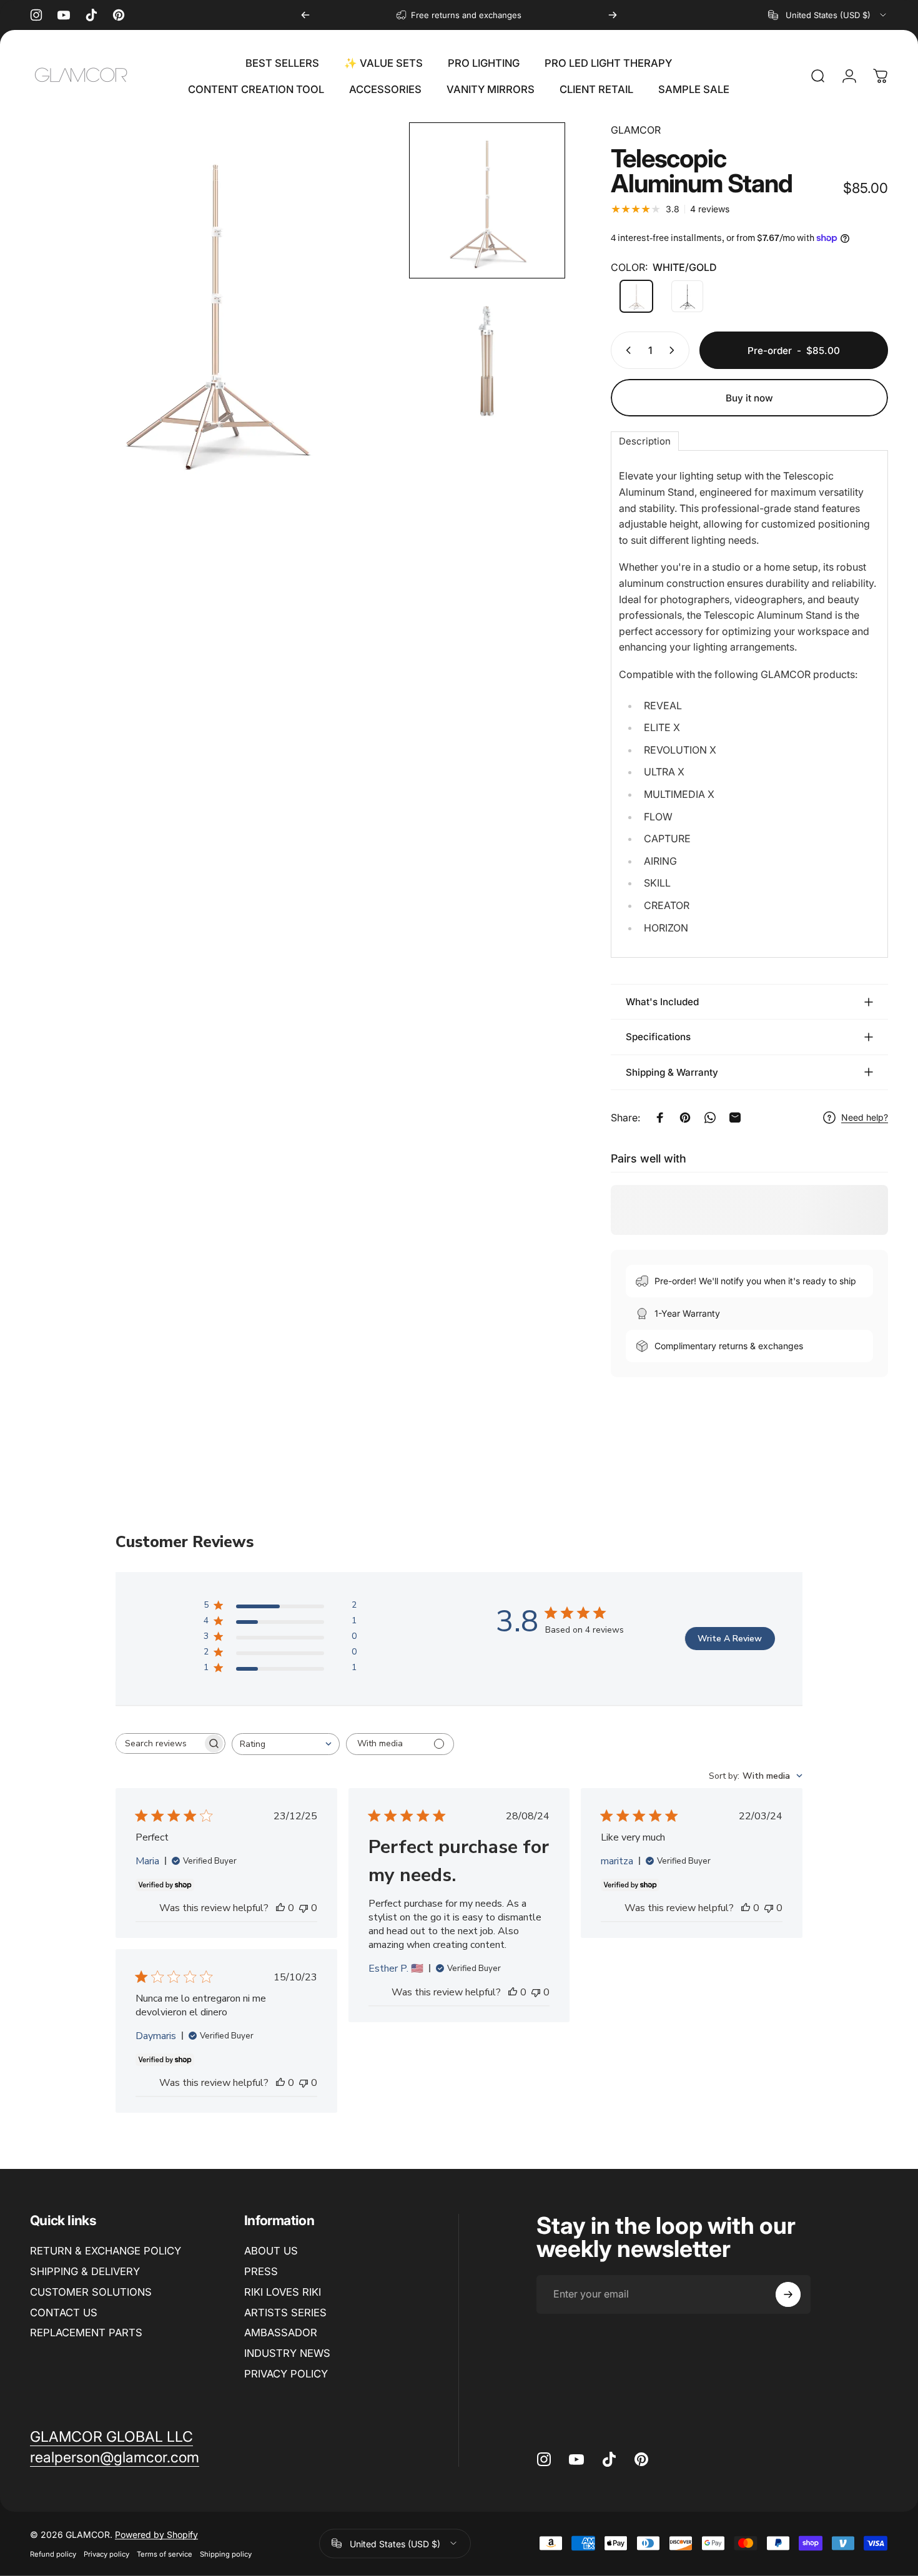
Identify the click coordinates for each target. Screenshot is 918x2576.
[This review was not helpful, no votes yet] (304, 1908)
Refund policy (53, 2554)
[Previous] (305, 15)
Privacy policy (106, 2554)
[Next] (613, 15)
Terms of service (165, 2554)
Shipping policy (226, 2554)
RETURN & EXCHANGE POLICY (106, 2251)
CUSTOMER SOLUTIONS (91, 2292)
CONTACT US (64, 2313)
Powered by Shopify (156, 2534)
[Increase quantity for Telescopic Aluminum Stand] (674, 350)
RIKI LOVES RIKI (283, 2292)
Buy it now (749, 398)
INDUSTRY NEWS (287, 2353)
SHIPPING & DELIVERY (85, 2271)
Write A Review (730, 1639)
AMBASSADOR (281, 2333)
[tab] (645, 441)
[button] (487, 200)
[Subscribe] (788, 2294)
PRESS (261, 2271)
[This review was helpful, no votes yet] (280, 1908)
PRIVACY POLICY (286, 2374)
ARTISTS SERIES (285, 2313)
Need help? (865, 1117)
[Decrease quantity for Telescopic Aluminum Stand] (626, 350)
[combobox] (828, 15)
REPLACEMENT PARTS (86, 2333)
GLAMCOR (636, 130)
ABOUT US (271, 2251)
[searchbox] (159, 1743)
